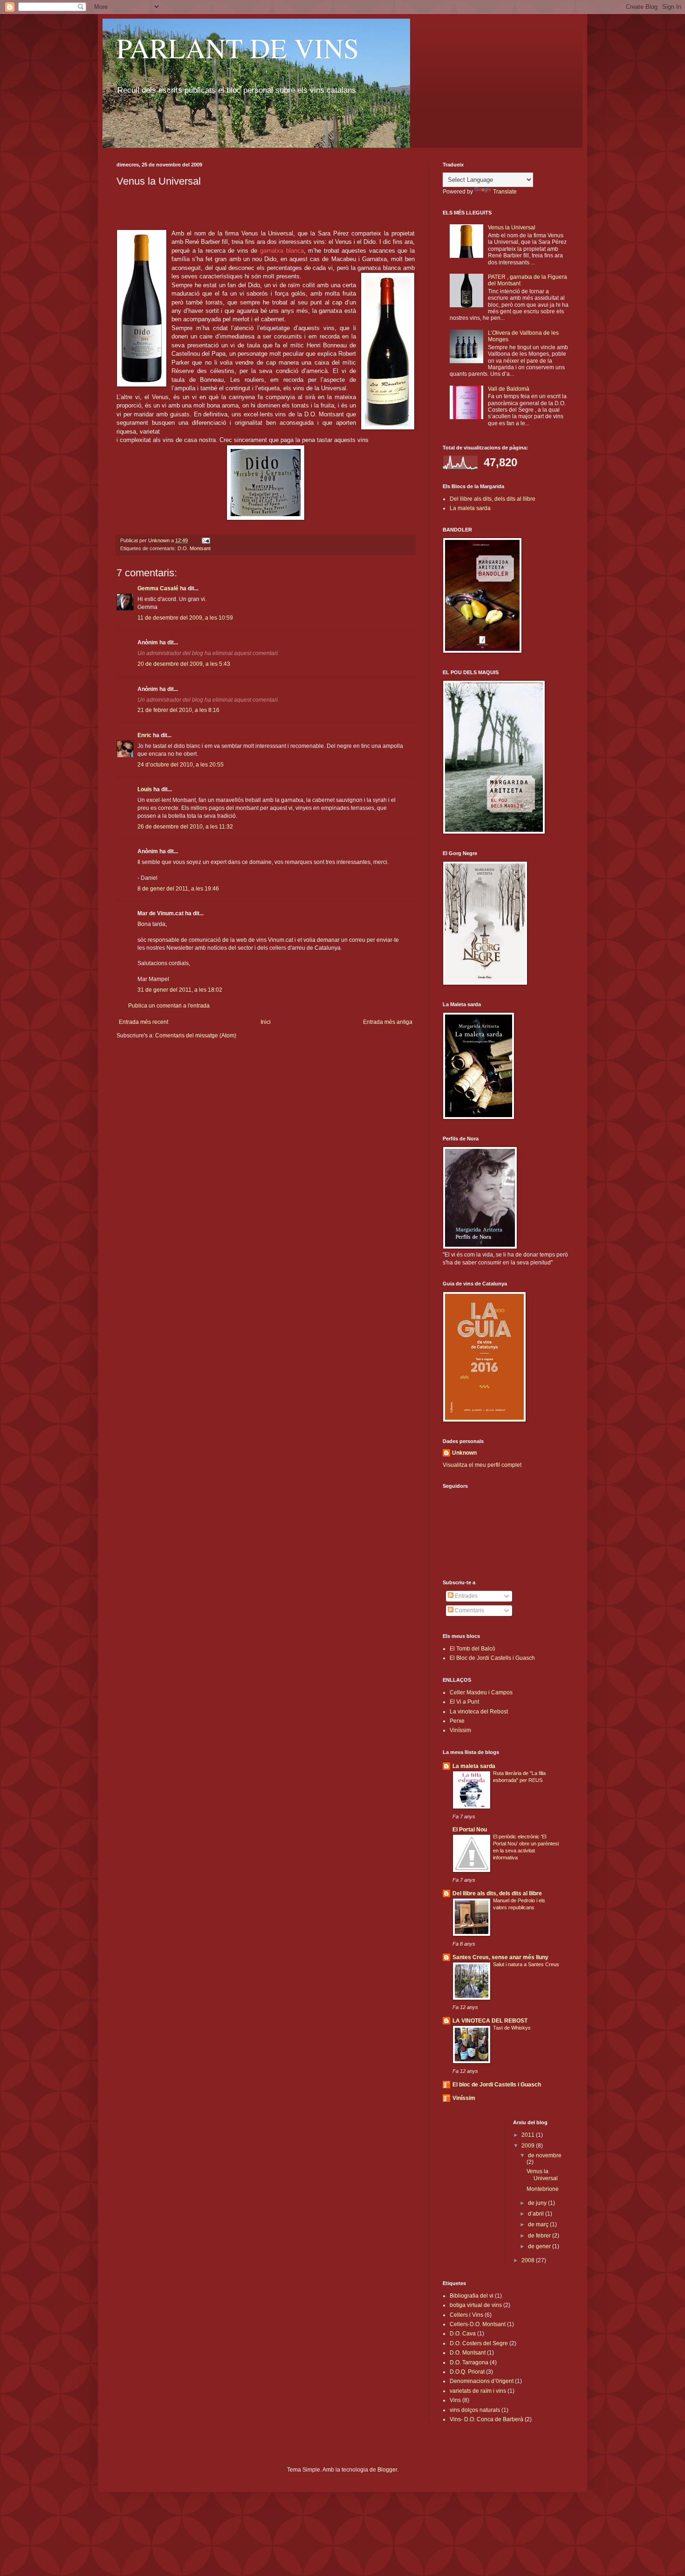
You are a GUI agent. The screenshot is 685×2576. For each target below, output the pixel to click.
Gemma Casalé (158, 588)
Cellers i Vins (466, 2315)
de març (539, 2224)
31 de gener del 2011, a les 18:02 (180, 990)
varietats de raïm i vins (478, 2391)
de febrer (540, 2236)
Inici (266, 1022)
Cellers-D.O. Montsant (478, 2324)
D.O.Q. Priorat (467, 2372)
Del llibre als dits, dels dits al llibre (493, 499)
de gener (540, 2246)
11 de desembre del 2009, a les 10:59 (185, 618)
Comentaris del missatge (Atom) (196, 1036)
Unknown (464, 1453)
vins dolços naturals (475, 2410)
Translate (505, 192)
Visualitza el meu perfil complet (482, 1465)
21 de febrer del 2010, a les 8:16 (178, 710)
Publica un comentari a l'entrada (169, 1006)
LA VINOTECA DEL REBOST (490, 2021)
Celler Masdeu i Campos (481, 1692)
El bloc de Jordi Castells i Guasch (497, 2085)
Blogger (387, 2470)
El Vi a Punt (464, 1702)
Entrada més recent (144, 1022)
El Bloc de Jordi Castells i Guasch (492, 1658)
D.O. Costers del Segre (479, 2343)
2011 (529, 2135)
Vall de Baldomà (509, 389)
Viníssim (460, 1730)
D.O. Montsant (194, 548)
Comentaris (469, 1610)
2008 (529, 2260)
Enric (144, 735)
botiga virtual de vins (476, 2305)
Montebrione (543, 2189)
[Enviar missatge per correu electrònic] (205, 540)
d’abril (537, 2214)
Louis (145, 789)
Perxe (457, 1721)
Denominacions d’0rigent (482, 2381)
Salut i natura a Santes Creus (526, 1964)
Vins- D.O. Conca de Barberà (486, 2419)
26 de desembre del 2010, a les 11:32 (185, 827)
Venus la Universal (512, 228)
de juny (538, 2203)
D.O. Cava (463, 2334)
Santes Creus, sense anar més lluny (500, 1957)
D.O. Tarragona (469, 2362)
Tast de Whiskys (512, 2028)
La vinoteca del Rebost (479, 1712)
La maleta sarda (470, 508)
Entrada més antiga (388, 1022)
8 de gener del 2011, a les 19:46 (178, 889)
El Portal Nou (470, 1830)
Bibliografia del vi (472, 2296)
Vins (455, 2400)
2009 (529, 2146)
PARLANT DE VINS (238, 48)
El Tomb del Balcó (473, 1649)
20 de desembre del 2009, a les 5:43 (184, 664)
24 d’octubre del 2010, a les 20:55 (181, 765)
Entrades (466, 1596)
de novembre (545, 2155)
